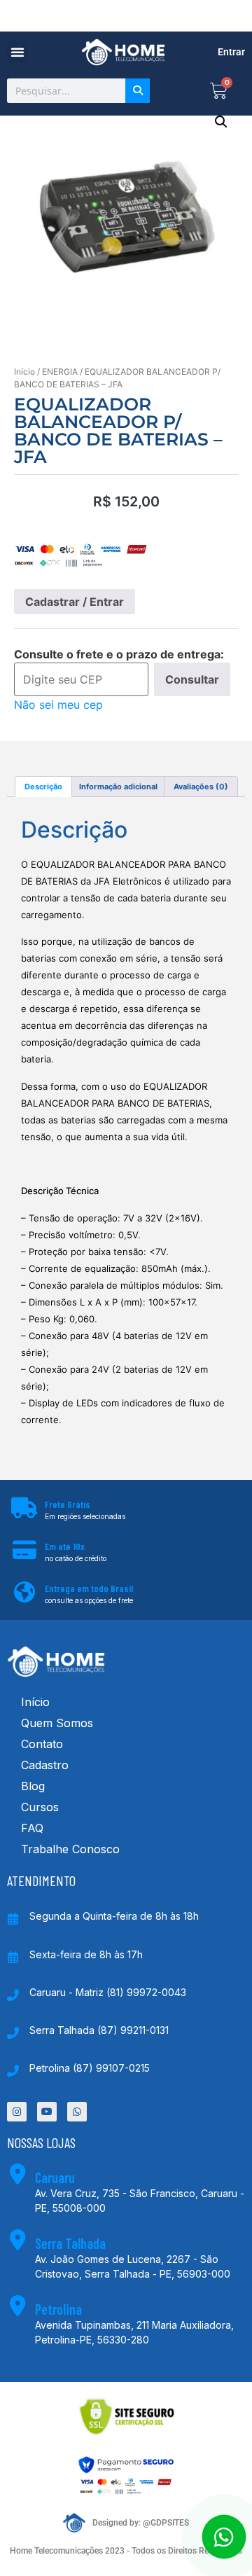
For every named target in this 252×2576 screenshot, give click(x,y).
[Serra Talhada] (17, 2240)
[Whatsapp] (77, 2112)
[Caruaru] (17, 2174)
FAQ (32, 1828)
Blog (33, 1786)
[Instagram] (17, 2112)
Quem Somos (57, 1723)
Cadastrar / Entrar (75, 602)
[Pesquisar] (138, 91)
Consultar (192, 679)
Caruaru (55, 2177)
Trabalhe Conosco (70, 1849)
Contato (42, 1744)
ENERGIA (60, 372)
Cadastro (45, 1765)
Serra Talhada (70, 2243)
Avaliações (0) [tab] (201, 787)
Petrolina (58, 2309)
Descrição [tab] (43, 787)
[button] (17, 52)
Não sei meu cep (58, 705)
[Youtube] (47, 2112)
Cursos (40, 1807)
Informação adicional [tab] (118, 787)
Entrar (231, 52)
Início (24, 372)
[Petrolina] (17, 2306)
